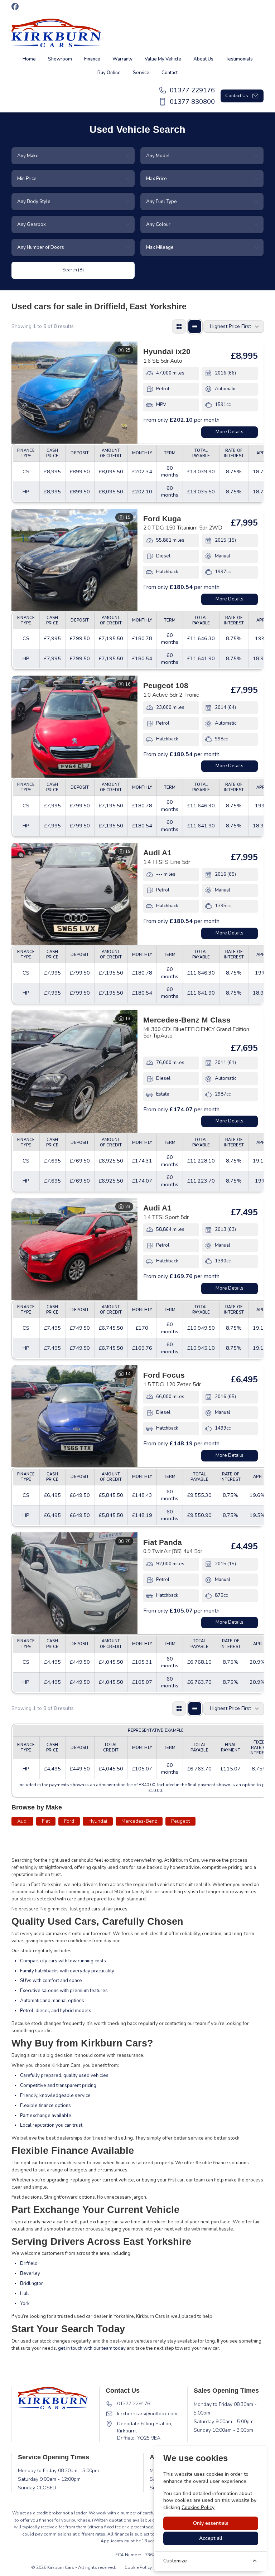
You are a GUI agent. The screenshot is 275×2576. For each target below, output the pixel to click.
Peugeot (180, 1821)
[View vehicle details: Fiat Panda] (74, 1583)
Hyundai (98, 1821)
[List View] (195, 327)
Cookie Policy (138, 2567)
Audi (22, 1821)
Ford (69, 1821)
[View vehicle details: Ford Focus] (74, 1416)
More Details (230, 432)
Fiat (46, 1821)
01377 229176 (134, 2404)
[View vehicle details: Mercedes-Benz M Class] (74, 1071)
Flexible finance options (45, 2106)
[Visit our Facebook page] (15, 6)
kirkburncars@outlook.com (147, 2414)
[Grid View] (179, 327)
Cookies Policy (198, 2507)
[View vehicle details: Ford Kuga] (74, 560)
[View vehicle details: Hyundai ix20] (74, 393)
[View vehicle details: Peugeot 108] (74, 727)
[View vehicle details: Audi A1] (74, 894)
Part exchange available (46, 2116)
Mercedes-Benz (139, 1821)
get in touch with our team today (92, 2348)
